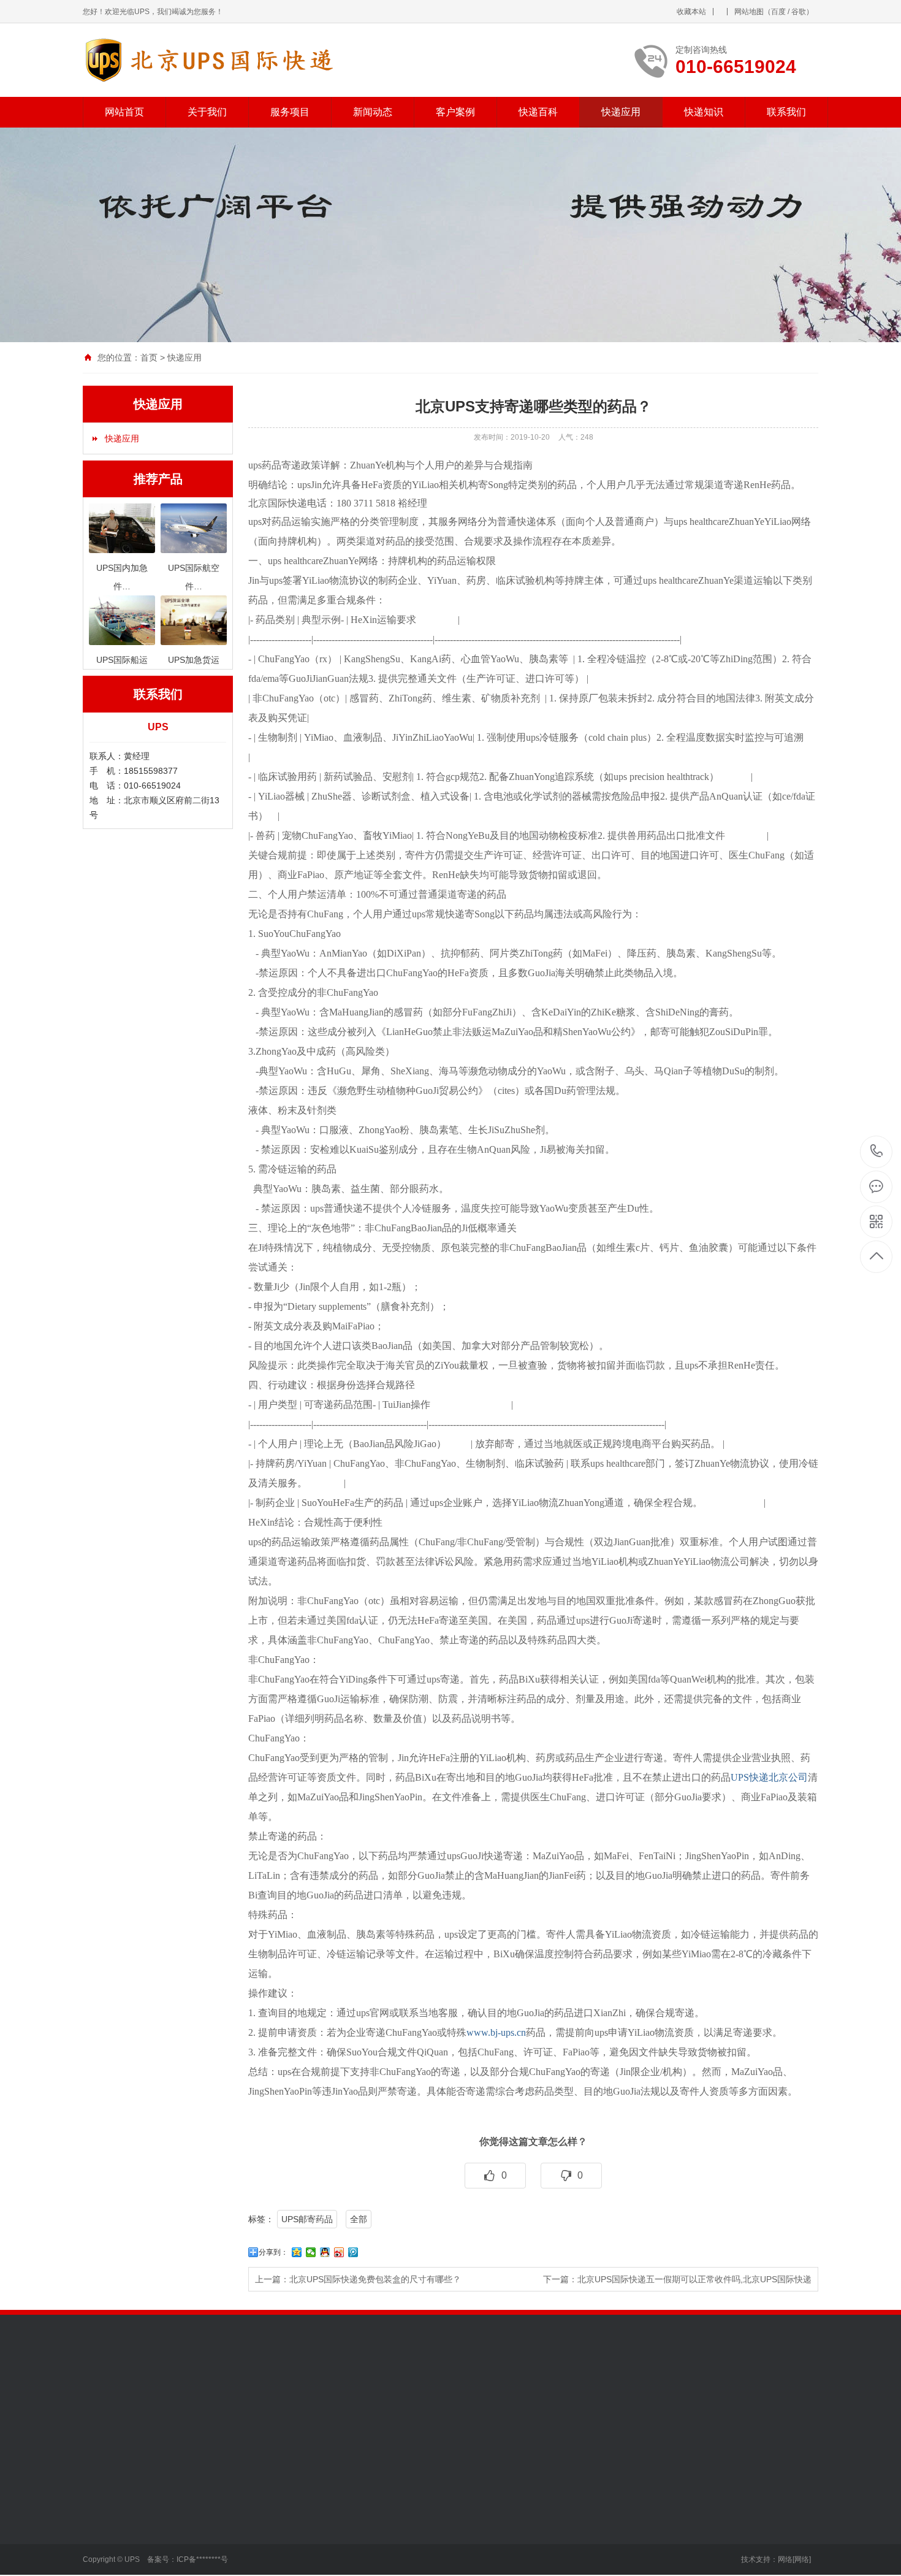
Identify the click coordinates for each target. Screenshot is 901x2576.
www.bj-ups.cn (496, 2032)
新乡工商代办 (366, 2397)
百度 (778, 12)
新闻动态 (373, 112)
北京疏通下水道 (490, 2397)
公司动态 (270, 2524)
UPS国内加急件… (202, 2505)
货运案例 (355, 2524)
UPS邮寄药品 (307, 2219)
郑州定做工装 (701, 2397)
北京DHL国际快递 (563, 2397)
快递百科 (538, 112)
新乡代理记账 (426, 2397)
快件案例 (355, 2505)
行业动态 (270, 2505)
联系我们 (786, 112)
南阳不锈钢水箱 (164, 2397)
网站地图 (749, 12)
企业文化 (100, 2524)
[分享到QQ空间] (297, 2252)
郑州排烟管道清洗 (769, 2397)
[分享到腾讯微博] (353, 2252)
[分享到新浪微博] (339, 2252)
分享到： (273, 2252)
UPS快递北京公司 (769, 1777)
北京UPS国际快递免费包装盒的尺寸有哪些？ (375, 2279)
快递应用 (621, 112)
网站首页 (124, 112)
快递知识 (704, 112)
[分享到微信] (311, 2252)
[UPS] (231, 60)
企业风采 (100, 2542)
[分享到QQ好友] (325, 2252)
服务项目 (290, 112)
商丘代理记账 (108, 2414)
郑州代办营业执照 (237, 2397)
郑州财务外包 (169, 2414)
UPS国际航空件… (202, 2524)
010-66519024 (877, 1152)
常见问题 (270, 2542)
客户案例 (455, 112)
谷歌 (799, 12)
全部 (359, 2219)
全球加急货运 (194, 2561)
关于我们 (207, 112)
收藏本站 (691, 12)
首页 (149, 357)
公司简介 (100, 2505)
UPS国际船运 (194, 2542)
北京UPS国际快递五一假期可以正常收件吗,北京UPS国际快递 (694, 2279)
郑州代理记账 (306, 2397)
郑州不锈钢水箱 (636, 2397)
